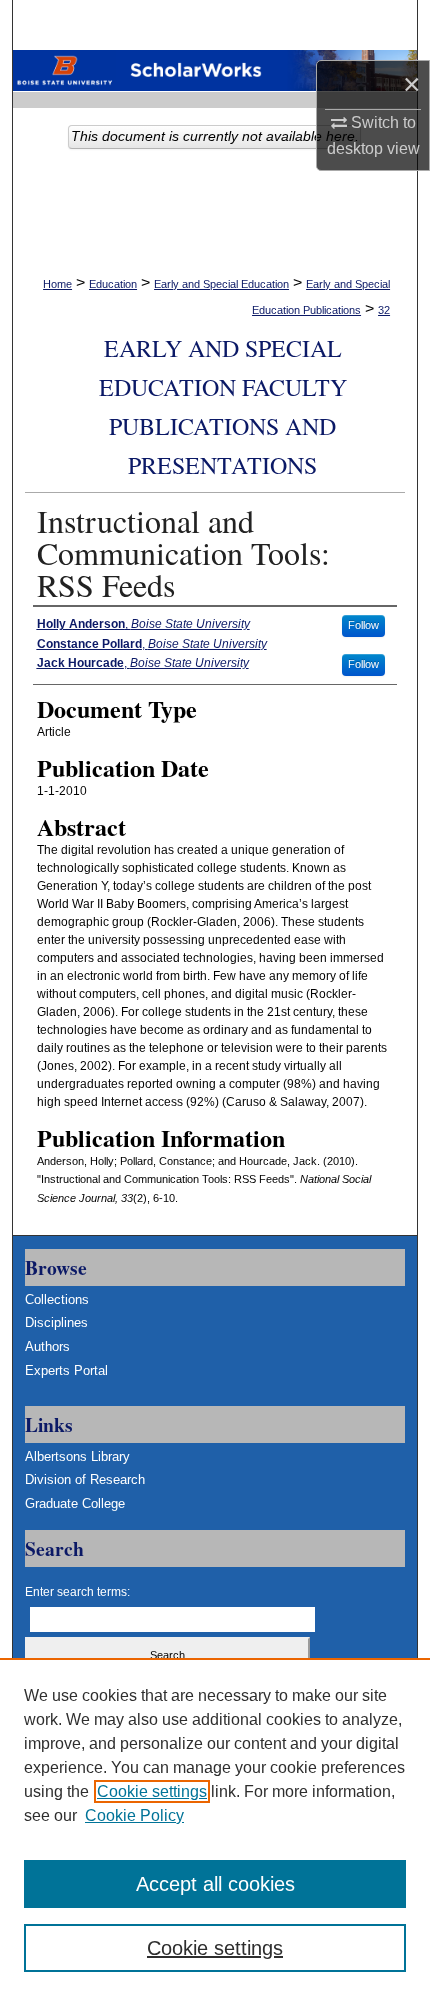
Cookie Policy (134, 1815)
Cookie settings (152, 1791)
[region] (215, 1827)
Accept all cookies (215, 1884)
